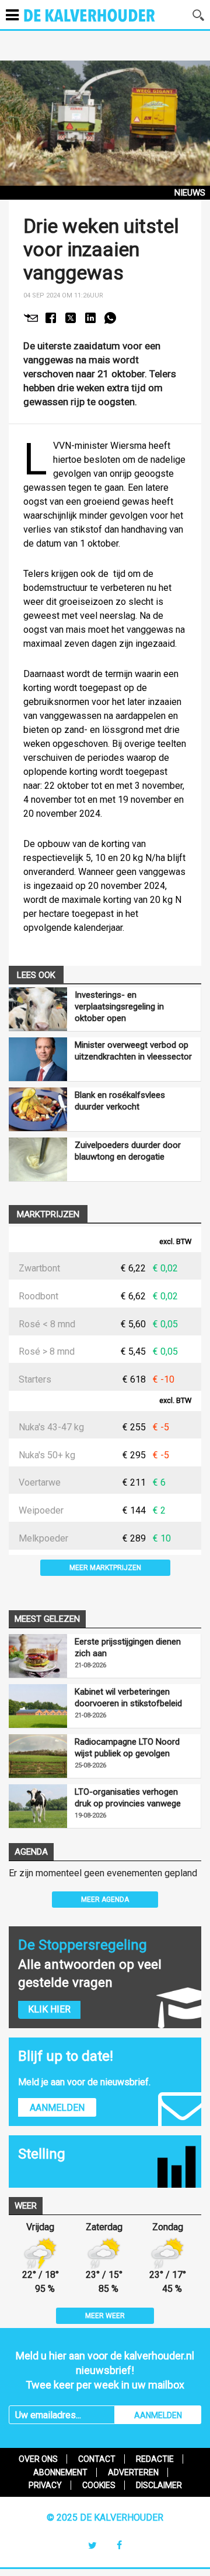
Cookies (99, 2485)
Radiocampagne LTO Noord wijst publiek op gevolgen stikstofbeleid (127, 1748)
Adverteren (133, 2472)
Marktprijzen (48, 1214)
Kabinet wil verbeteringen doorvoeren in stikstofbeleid (128, 1698)
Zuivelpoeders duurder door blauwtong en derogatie (128, 1151)
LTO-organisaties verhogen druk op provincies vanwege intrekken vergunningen (128, 1798)
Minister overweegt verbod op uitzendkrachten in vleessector (133, 1051)
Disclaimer (159, 2485)
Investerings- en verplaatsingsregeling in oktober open (119, 1007)
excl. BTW (175, 1242)
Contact (97, 2459)
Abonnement (60, 2472)
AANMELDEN (158, 2415)
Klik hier (49, 2009)
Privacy (45, 2485)
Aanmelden (57, 2108)
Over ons (38, 2459)
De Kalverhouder (105, 23)
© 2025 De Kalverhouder (105, 2517)
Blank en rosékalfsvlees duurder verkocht (120, 1101)
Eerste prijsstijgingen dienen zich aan (128, 1647)
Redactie (155, 2459)
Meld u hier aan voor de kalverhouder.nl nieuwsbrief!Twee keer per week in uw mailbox (105, 2370)
